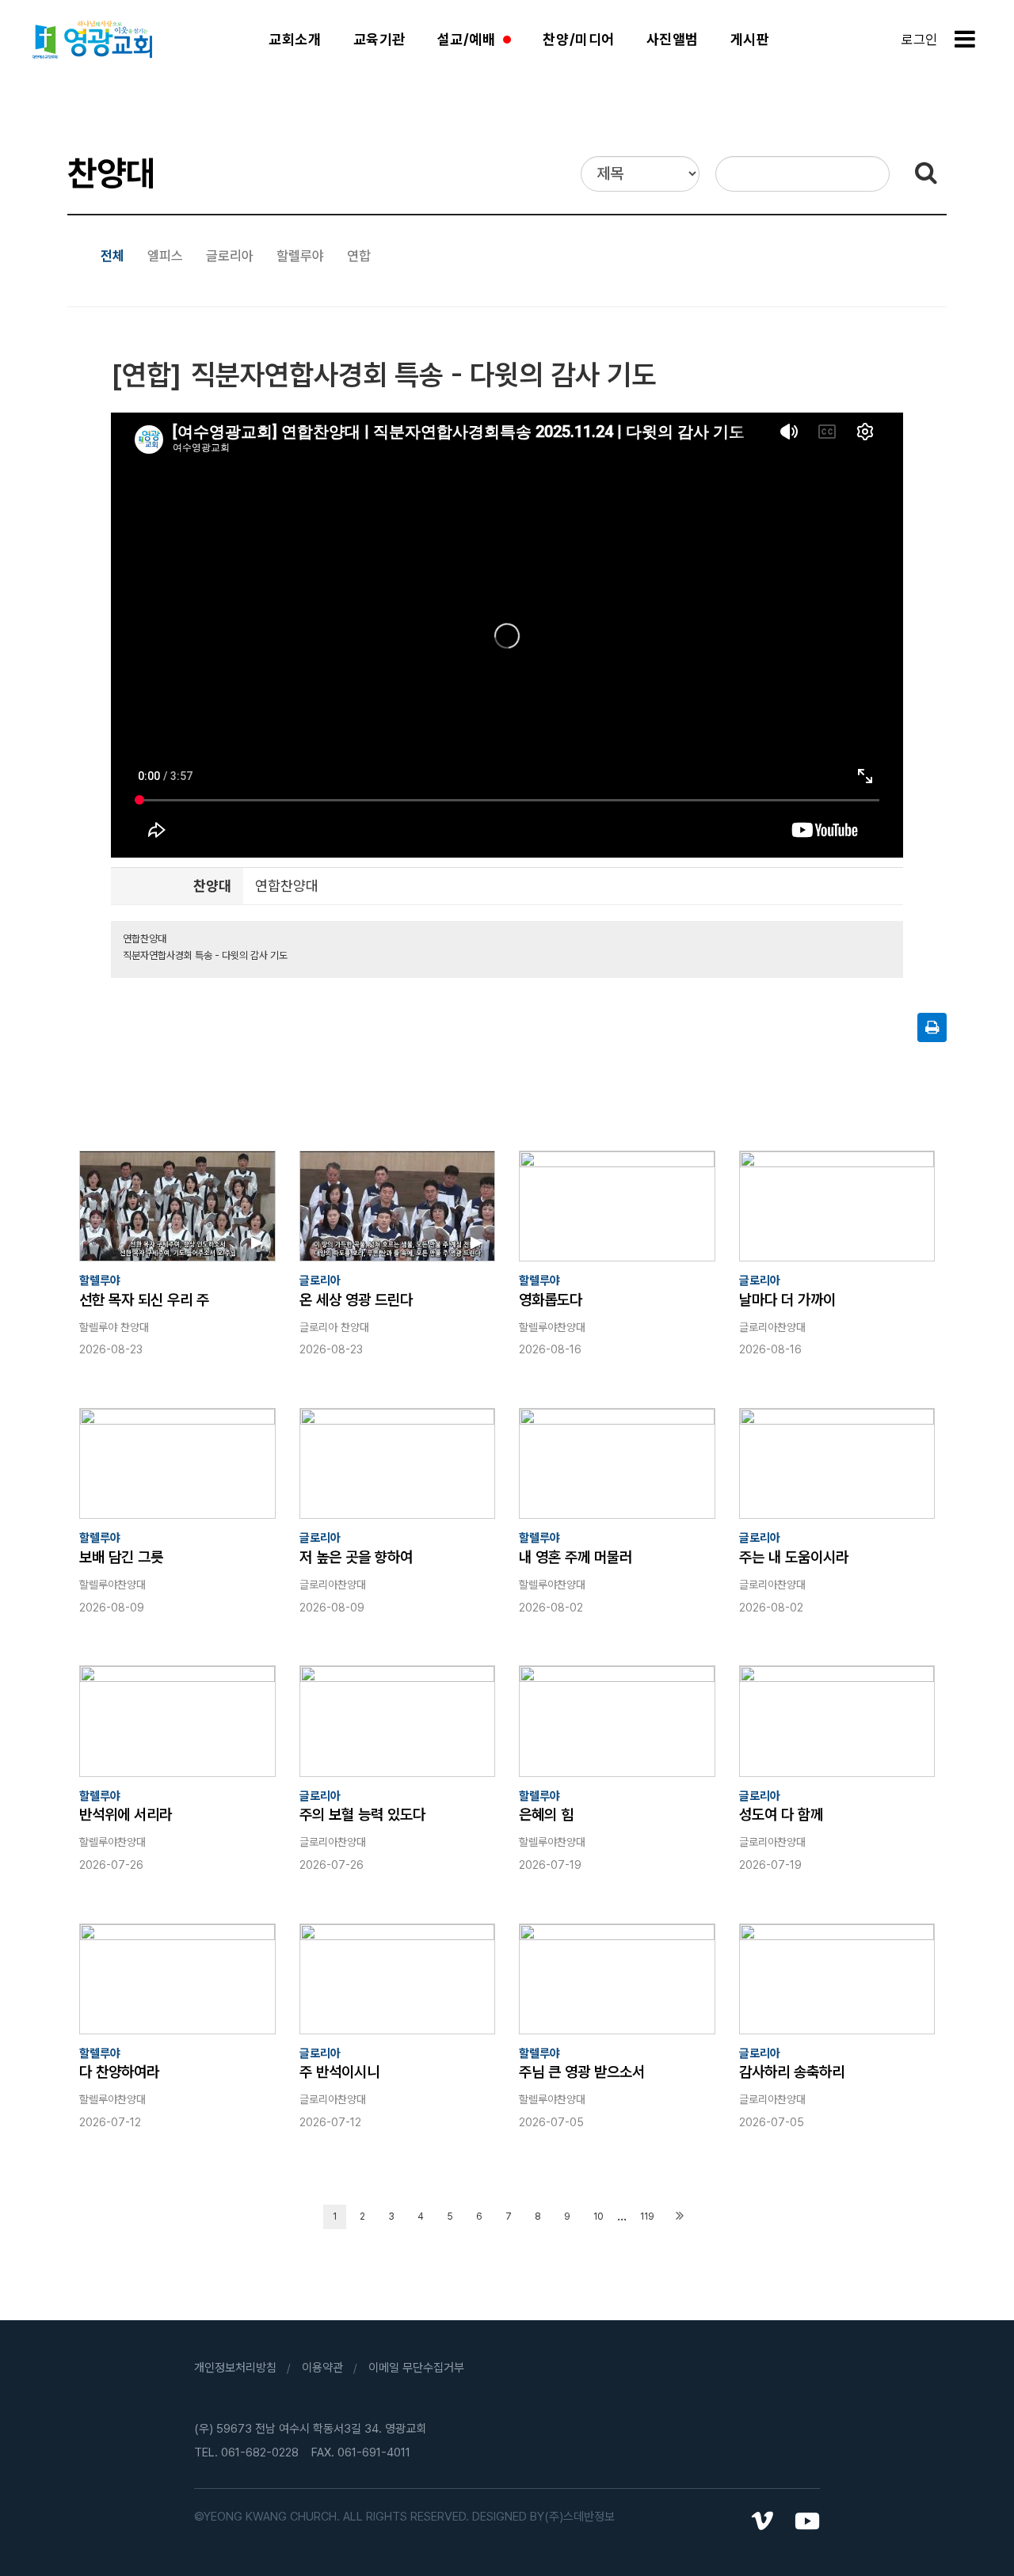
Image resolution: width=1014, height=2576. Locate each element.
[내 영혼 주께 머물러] (617, 1463)
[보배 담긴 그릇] (177, 1463)
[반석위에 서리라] (177, 1721)
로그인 (919, 40)
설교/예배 (467, 39)
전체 (112, 256)
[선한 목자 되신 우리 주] (177, 1206)
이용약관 (322, 2368)
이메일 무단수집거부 (416, 2368)
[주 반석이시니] (398, 1979)
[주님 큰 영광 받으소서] (617, 1979)
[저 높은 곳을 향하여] (398, 1463)
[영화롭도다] (617, 1206)
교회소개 (295, 39)
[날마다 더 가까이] (837, 1206)
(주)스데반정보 (579, 2517)
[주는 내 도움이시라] (837, 1463)
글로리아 (230, 256)
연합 (359, 256)
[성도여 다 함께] (837, 1721)
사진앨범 (673, 39)
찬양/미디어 (578, 39)
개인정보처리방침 (235, 2368)
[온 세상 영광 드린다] (398, 1206)
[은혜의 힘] (617, 1721)
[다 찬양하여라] (177, 1979)
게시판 (750, 39)
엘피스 (165, 256)
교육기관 (379, 39)
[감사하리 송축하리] (837, 1979)
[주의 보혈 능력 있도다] (398, 1721)
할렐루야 (300, 256)
